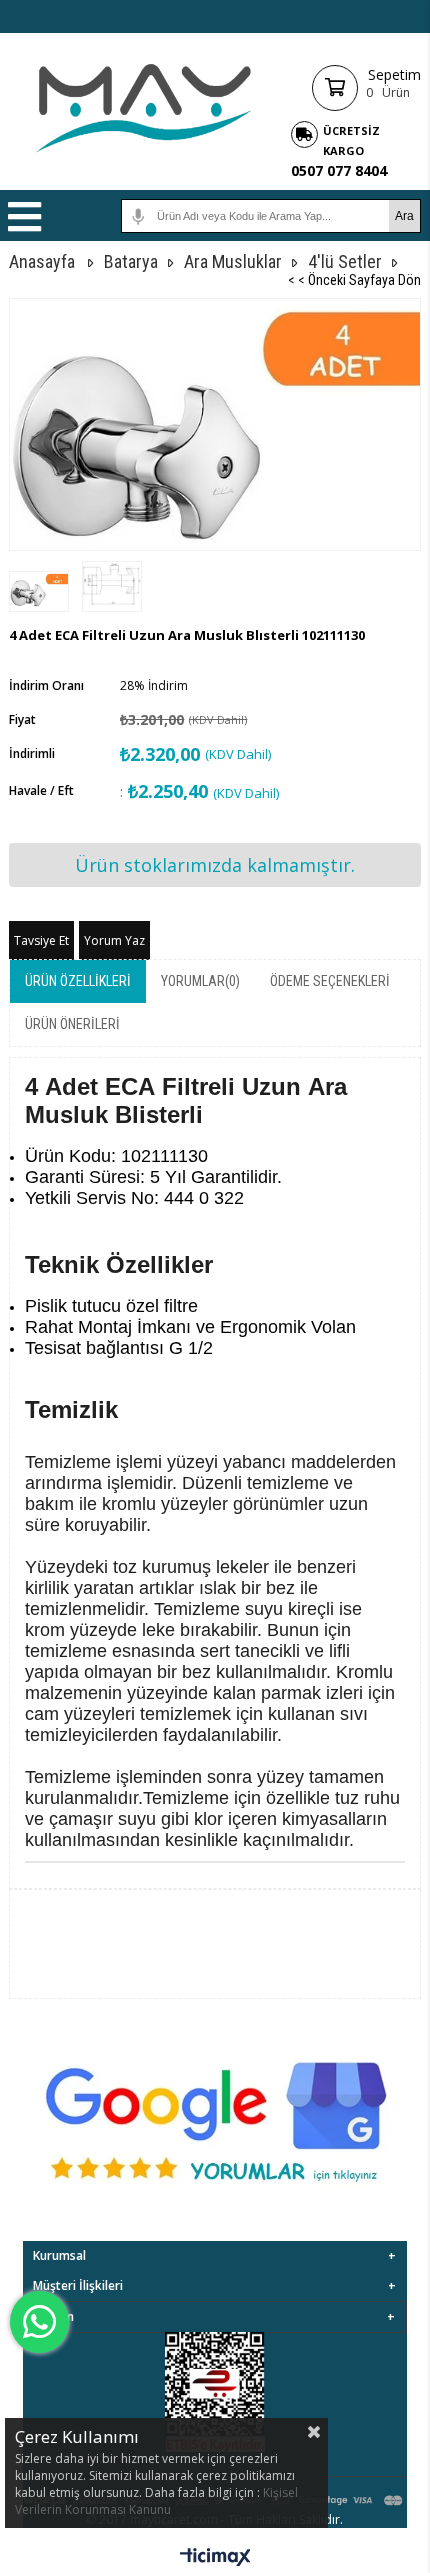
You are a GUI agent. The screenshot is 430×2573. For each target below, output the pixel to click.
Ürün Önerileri (72, 1024)
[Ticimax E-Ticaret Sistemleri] (215, 2558)
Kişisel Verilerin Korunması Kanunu (156, 2501)
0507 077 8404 (339, 170)
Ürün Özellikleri (78, 981)
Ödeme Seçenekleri (330, 981)
